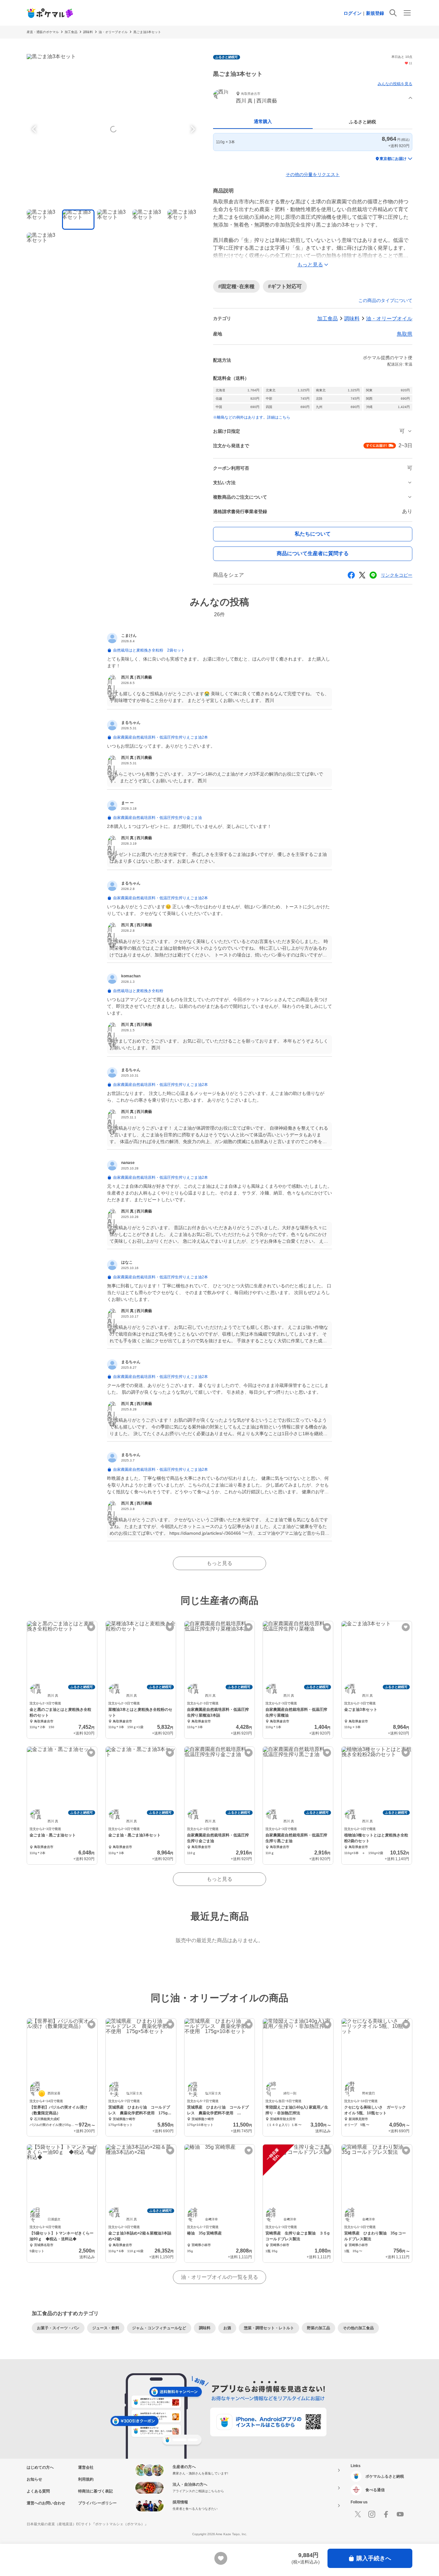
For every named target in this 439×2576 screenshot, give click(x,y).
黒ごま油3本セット (147, 32)
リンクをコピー (397, 575)
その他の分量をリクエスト (313, 174)
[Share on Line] (373, 575)
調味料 (88, 32)
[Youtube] (400, 2514)
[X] (358, 2514)
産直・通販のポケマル (43, 32)
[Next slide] (192, 129)
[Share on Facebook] (351, 575)
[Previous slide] (35, 129)
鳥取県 (405, 334)
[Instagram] (372, 2514)
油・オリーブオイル (113, 32)
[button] (313, 98)
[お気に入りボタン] (91, 1627)
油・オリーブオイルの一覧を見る (219, 2277)
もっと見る (219, 1563)
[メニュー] (407, 13)
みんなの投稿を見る (395, 84)
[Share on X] (362, 575)
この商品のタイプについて (385, 300)
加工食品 (71, 32)
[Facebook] (386, 2514)
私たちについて (313, 534)
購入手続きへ (374, 2558)
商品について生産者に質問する (313, 553)
